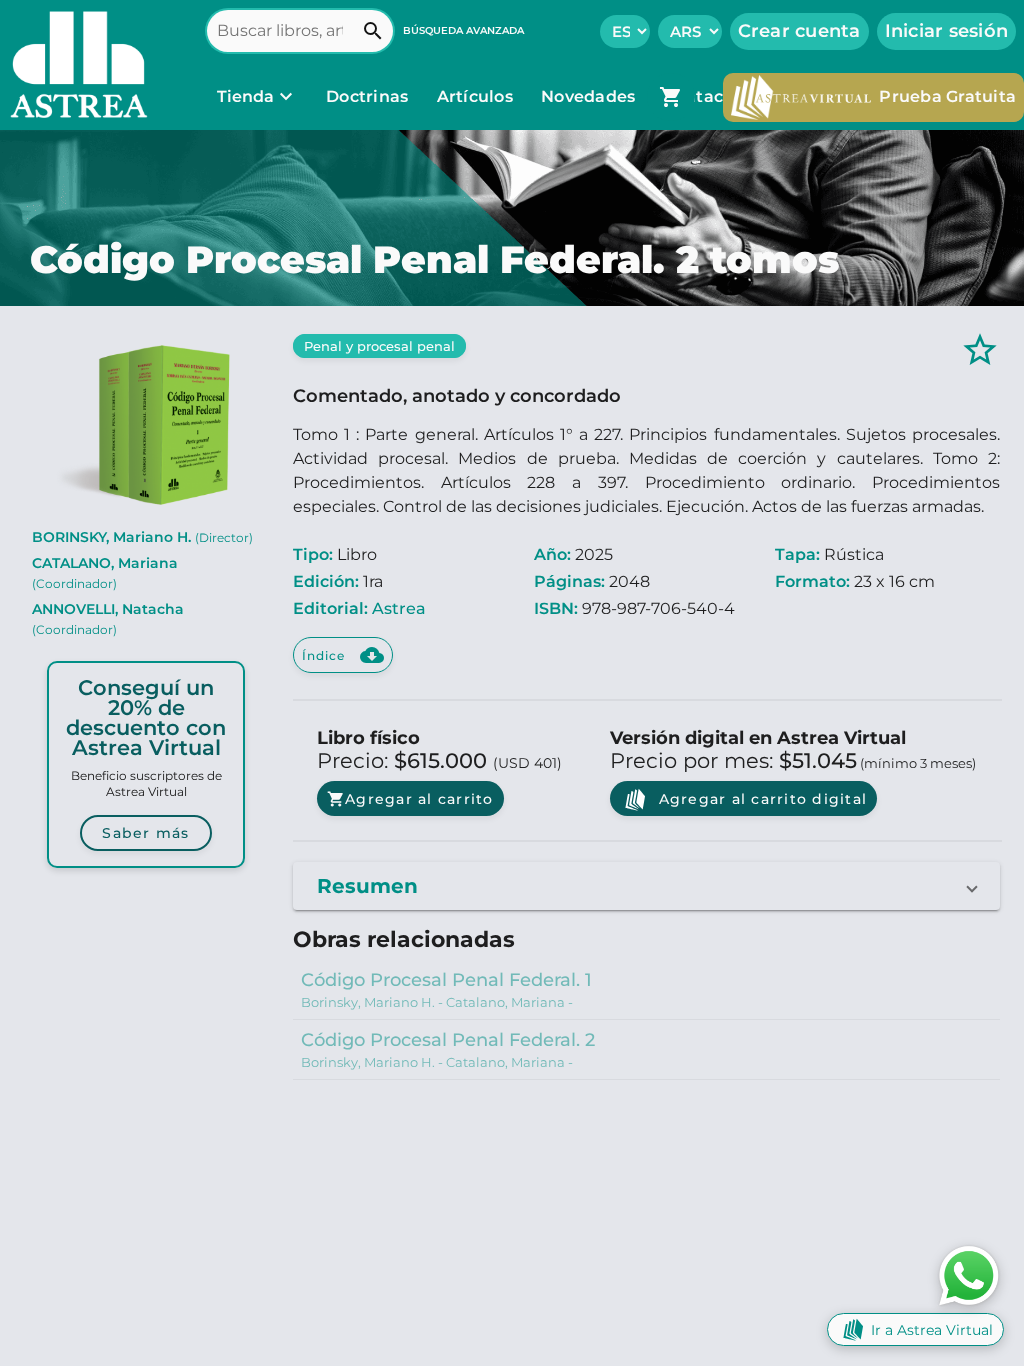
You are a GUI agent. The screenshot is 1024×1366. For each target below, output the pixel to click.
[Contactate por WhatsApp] (969, 1274)
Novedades (590, 96)
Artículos (477, 96)
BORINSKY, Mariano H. (142, 537)
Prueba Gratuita (947, 96)
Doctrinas (367, 96)
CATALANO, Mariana (105, 572)
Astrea (399, 608)
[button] (646, 886)
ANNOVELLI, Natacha (108, 618)
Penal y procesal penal (379, 346)
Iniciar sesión (947, 31)
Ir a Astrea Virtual (932, 1330)
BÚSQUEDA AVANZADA (463, 30)
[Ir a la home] (74, 65)
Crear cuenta (799, 31)
